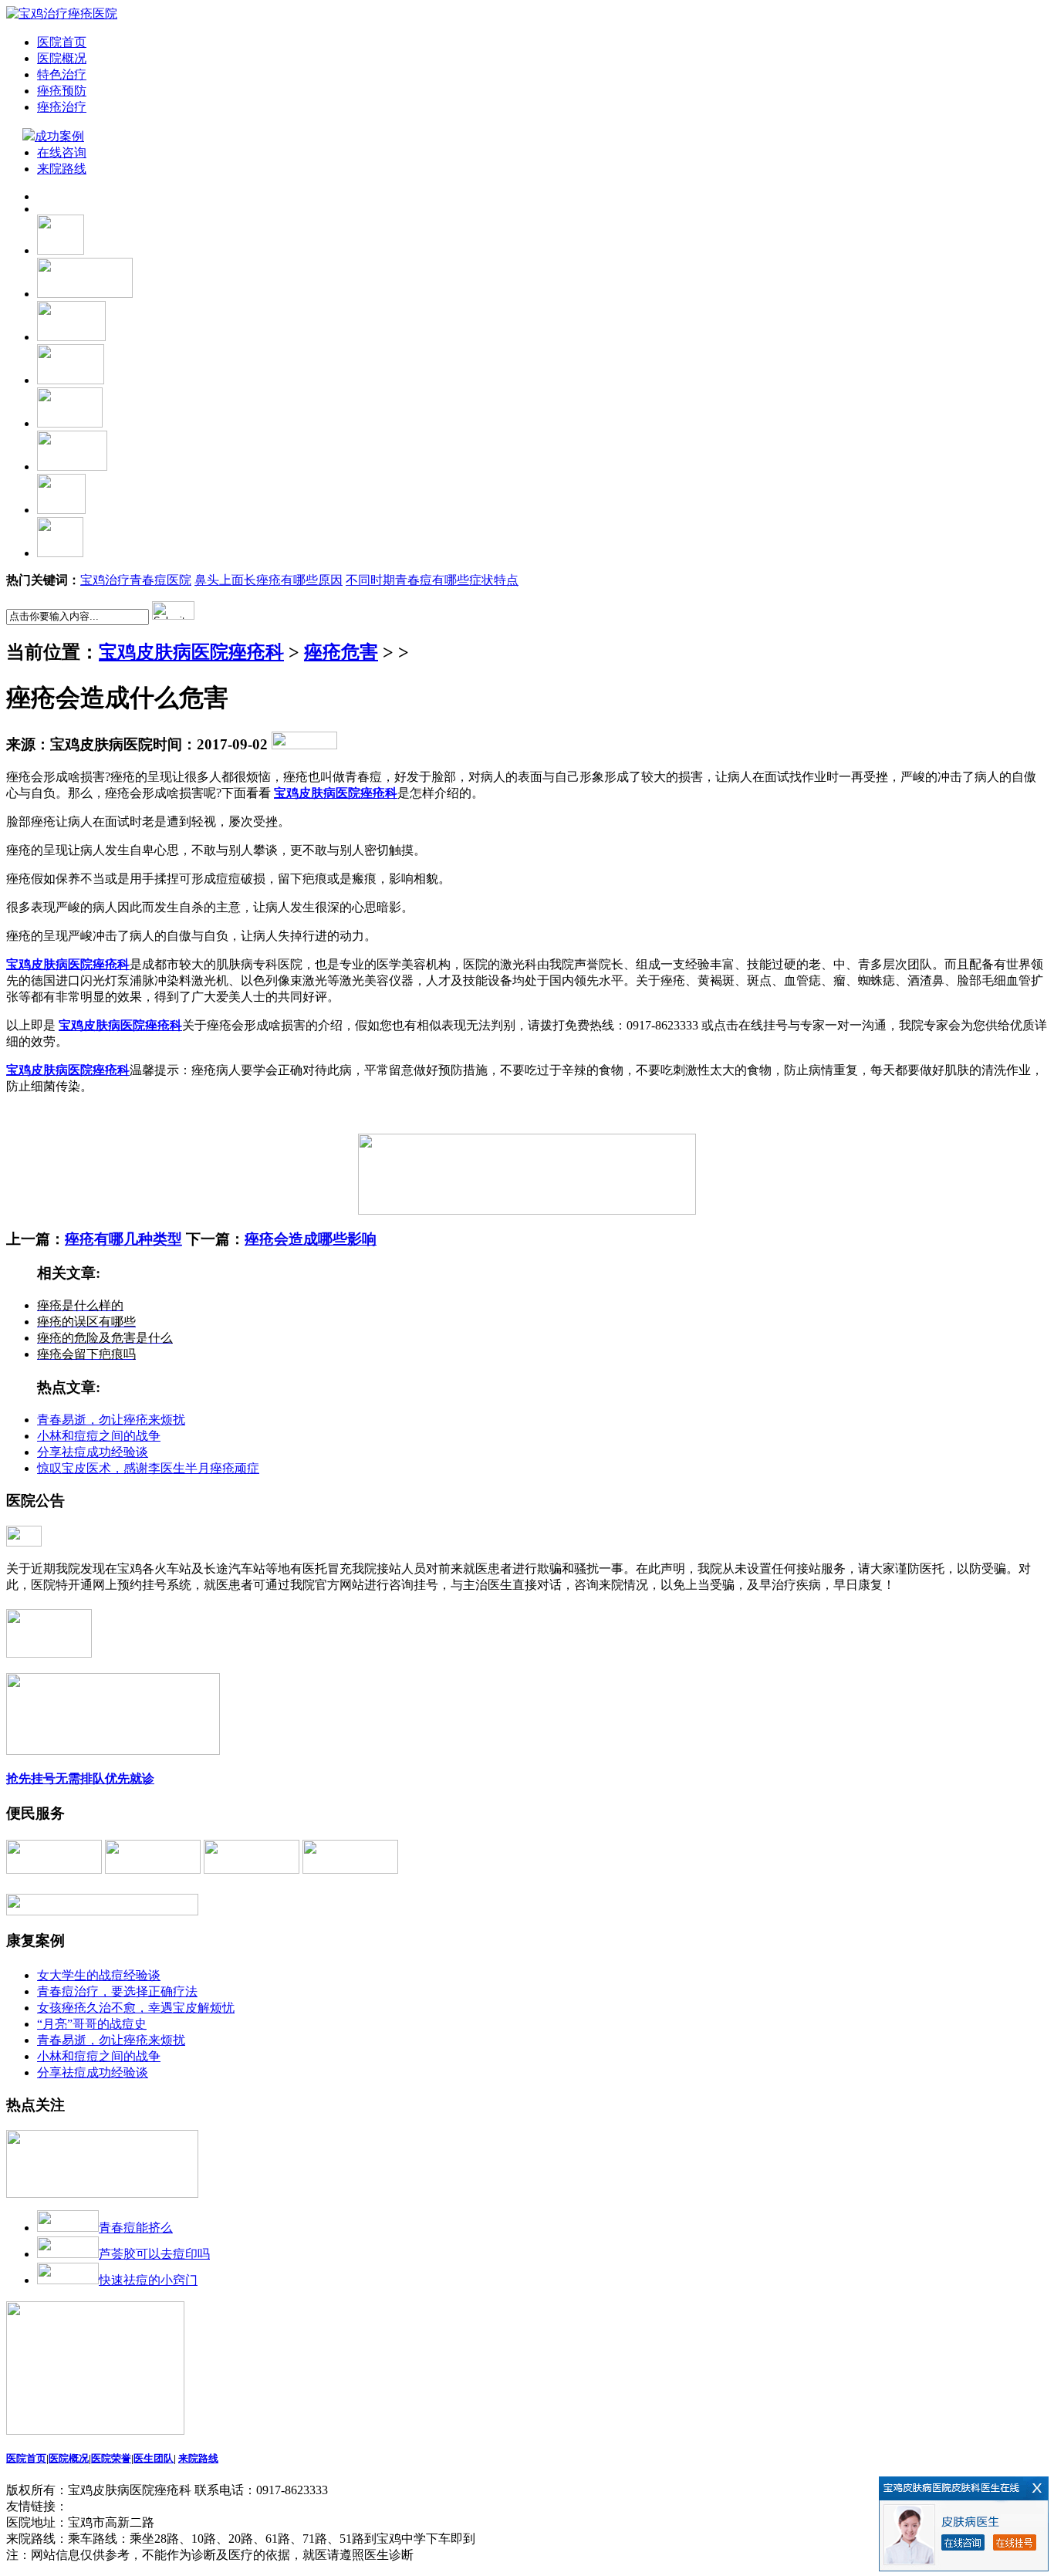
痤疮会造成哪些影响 (311, 1239)
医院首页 (62, 42)
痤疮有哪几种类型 (123, 1239)
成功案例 (61, 136)
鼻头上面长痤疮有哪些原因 (269, 580)
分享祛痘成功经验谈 (93, 1452)
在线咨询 (62, 152)
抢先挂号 (31, 1778)
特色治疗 (62, 74)
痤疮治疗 (62, 107)
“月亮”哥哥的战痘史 (92, 2024)
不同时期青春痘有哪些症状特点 (432, 580)
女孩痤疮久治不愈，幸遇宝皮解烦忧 (136, 2008)
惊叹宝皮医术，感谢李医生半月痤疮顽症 (148, 1468)
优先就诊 (130, 1778)
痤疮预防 (62, 91)
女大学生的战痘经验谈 (99, 1975)
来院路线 (62, 169)
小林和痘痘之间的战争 (99, 1436)
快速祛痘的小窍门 (148, 2280)
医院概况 (62, 58)
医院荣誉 (111, 2458)
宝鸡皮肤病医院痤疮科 (191, 652)
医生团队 (154, 2458)
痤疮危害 (341, 652)
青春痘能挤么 (136, 2228)
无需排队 (80, 1778)
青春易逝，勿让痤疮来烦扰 (111, 1420)
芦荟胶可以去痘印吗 (154, 2254)
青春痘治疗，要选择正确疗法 (117, 1991)
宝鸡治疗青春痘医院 (136, 580)
